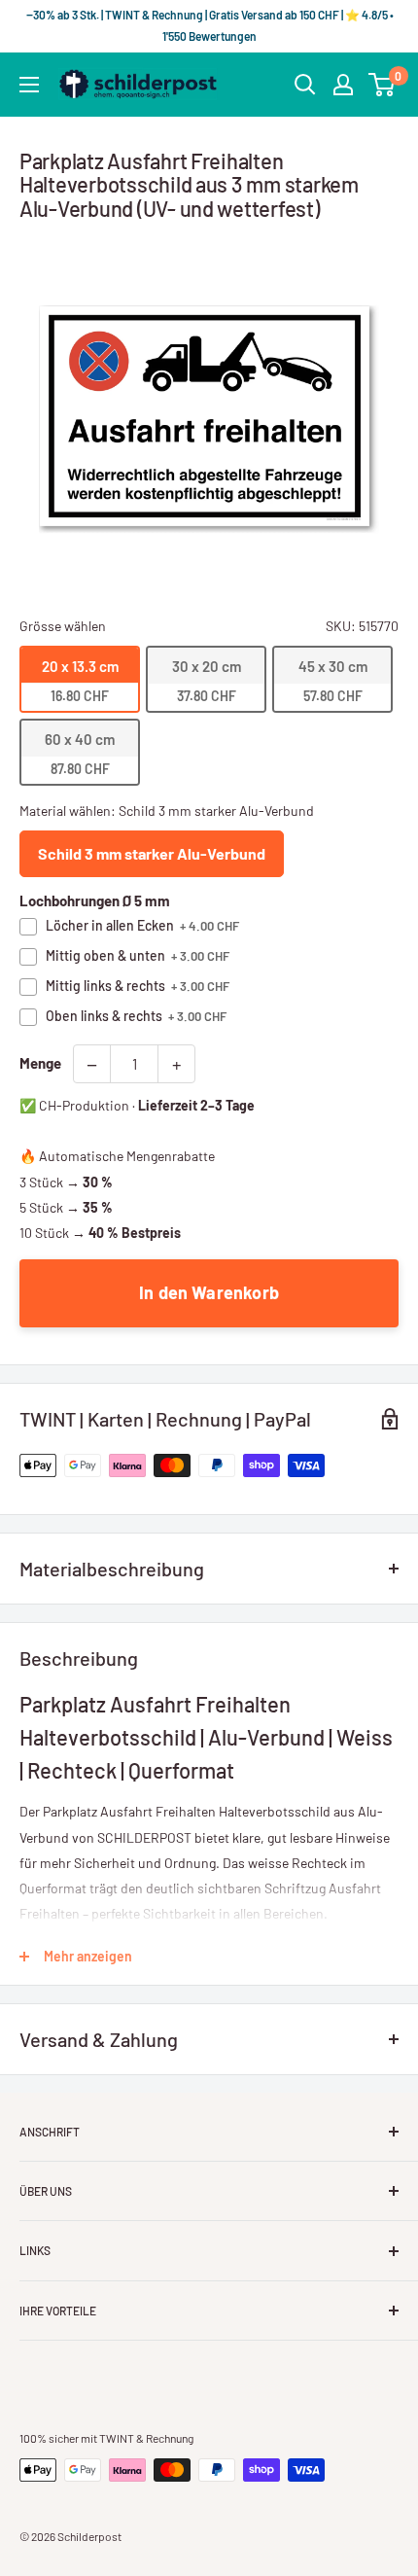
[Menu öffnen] (29, 85)
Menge (40, 1063)
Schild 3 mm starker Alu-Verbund (152, 853)
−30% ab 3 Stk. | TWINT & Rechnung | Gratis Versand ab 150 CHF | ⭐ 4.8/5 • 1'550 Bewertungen (209, 25)
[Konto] (343, 85)
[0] (383, 85)
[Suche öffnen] (305, 85)
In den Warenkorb (209, 1292)
